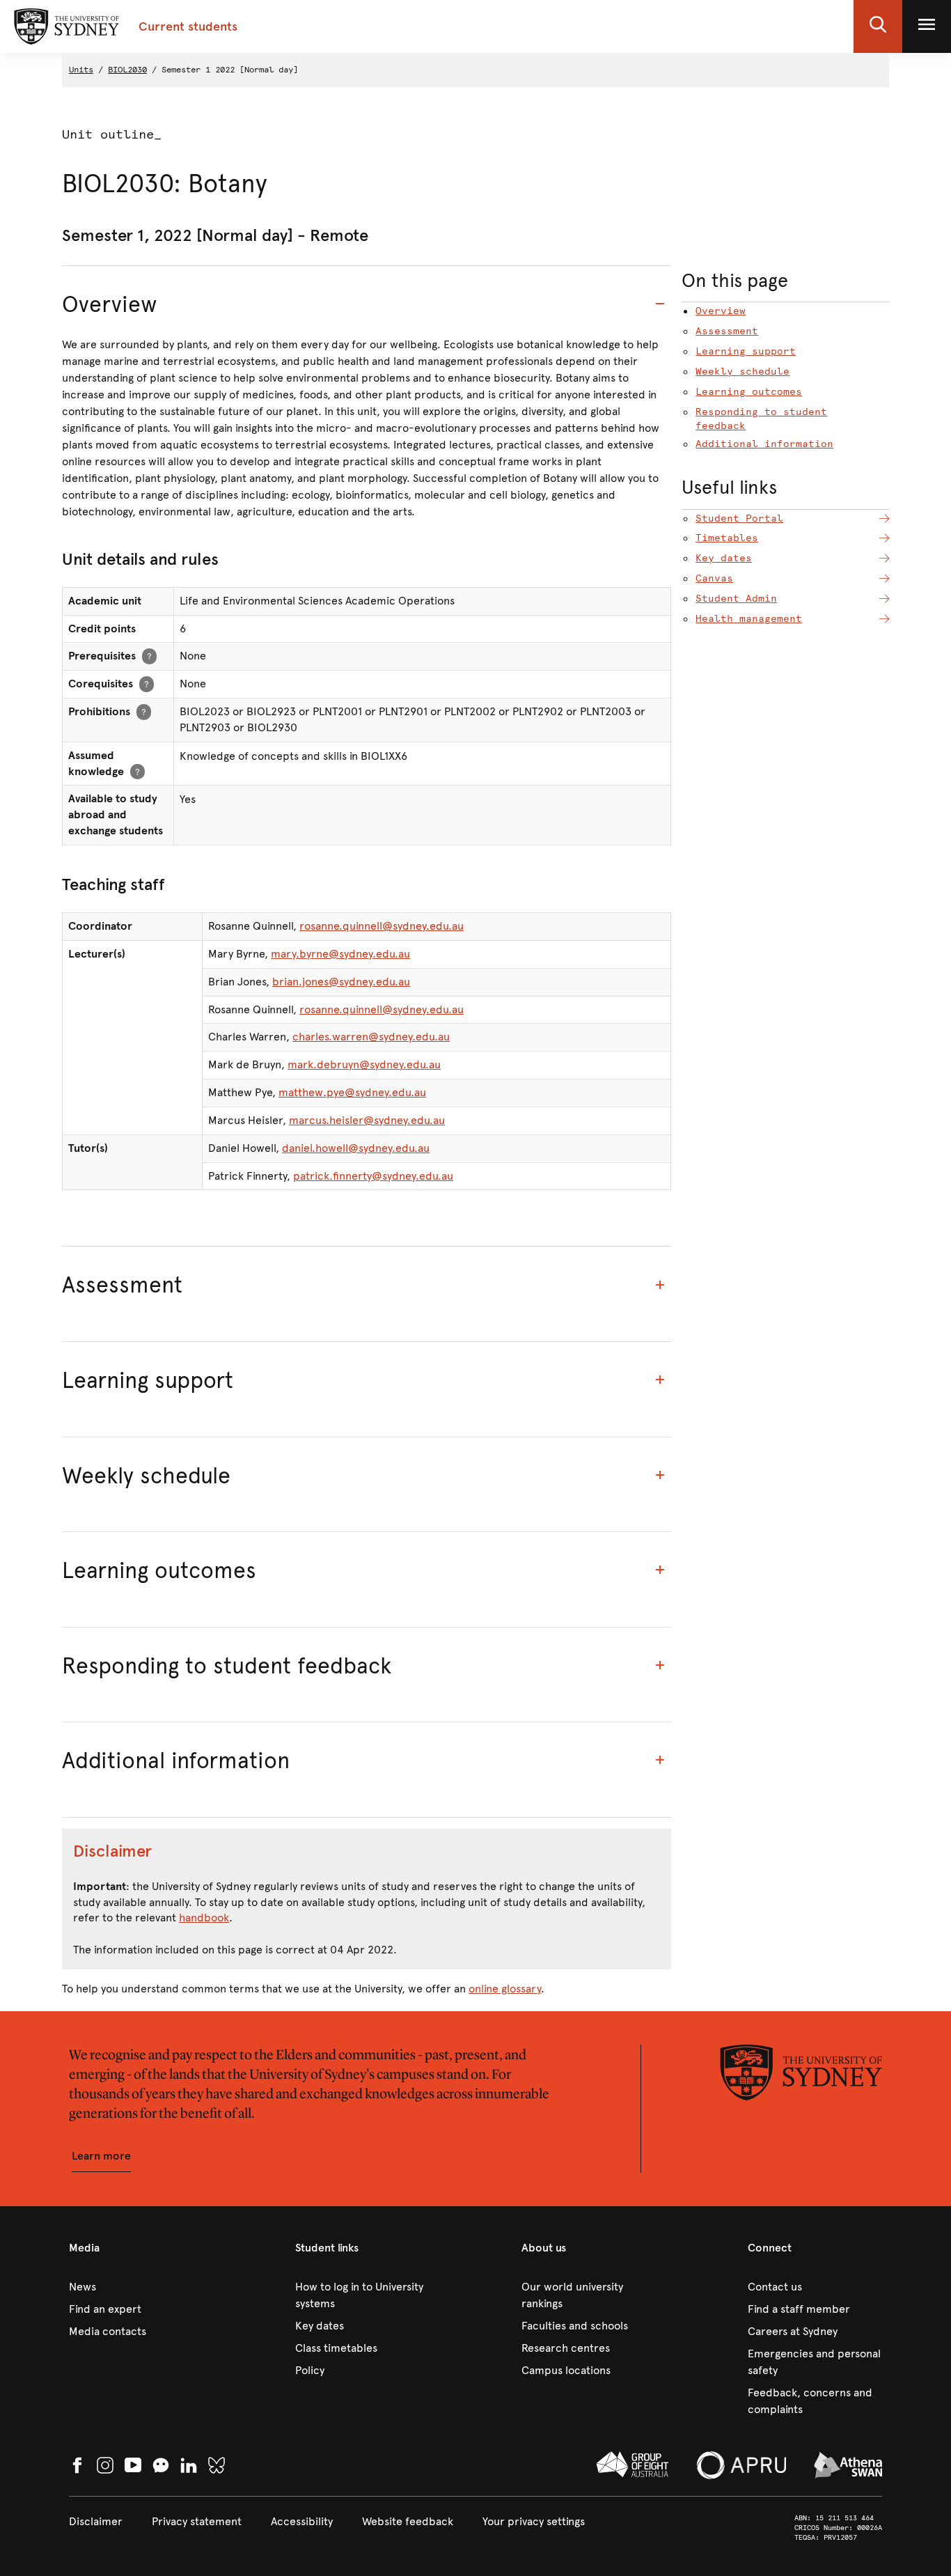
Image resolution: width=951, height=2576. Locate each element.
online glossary (505, 1989)
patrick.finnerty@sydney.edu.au (373, 1176)
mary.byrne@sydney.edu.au (340, 954)
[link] (136, 2287)
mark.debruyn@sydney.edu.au (364, 1064)
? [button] (149, 656)
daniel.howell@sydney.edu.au (356, 1148)
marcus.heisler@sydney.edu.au (367, 1120)
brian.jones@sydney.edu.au (341, 982)
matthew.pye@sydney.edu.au (352, 1092)
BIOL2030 (127, 70)
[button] (878, 26)
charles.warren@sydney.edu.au (371, 1037)
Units (81, 70)
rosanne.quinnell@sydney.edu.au (382, 926)
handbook (204, 1918)
